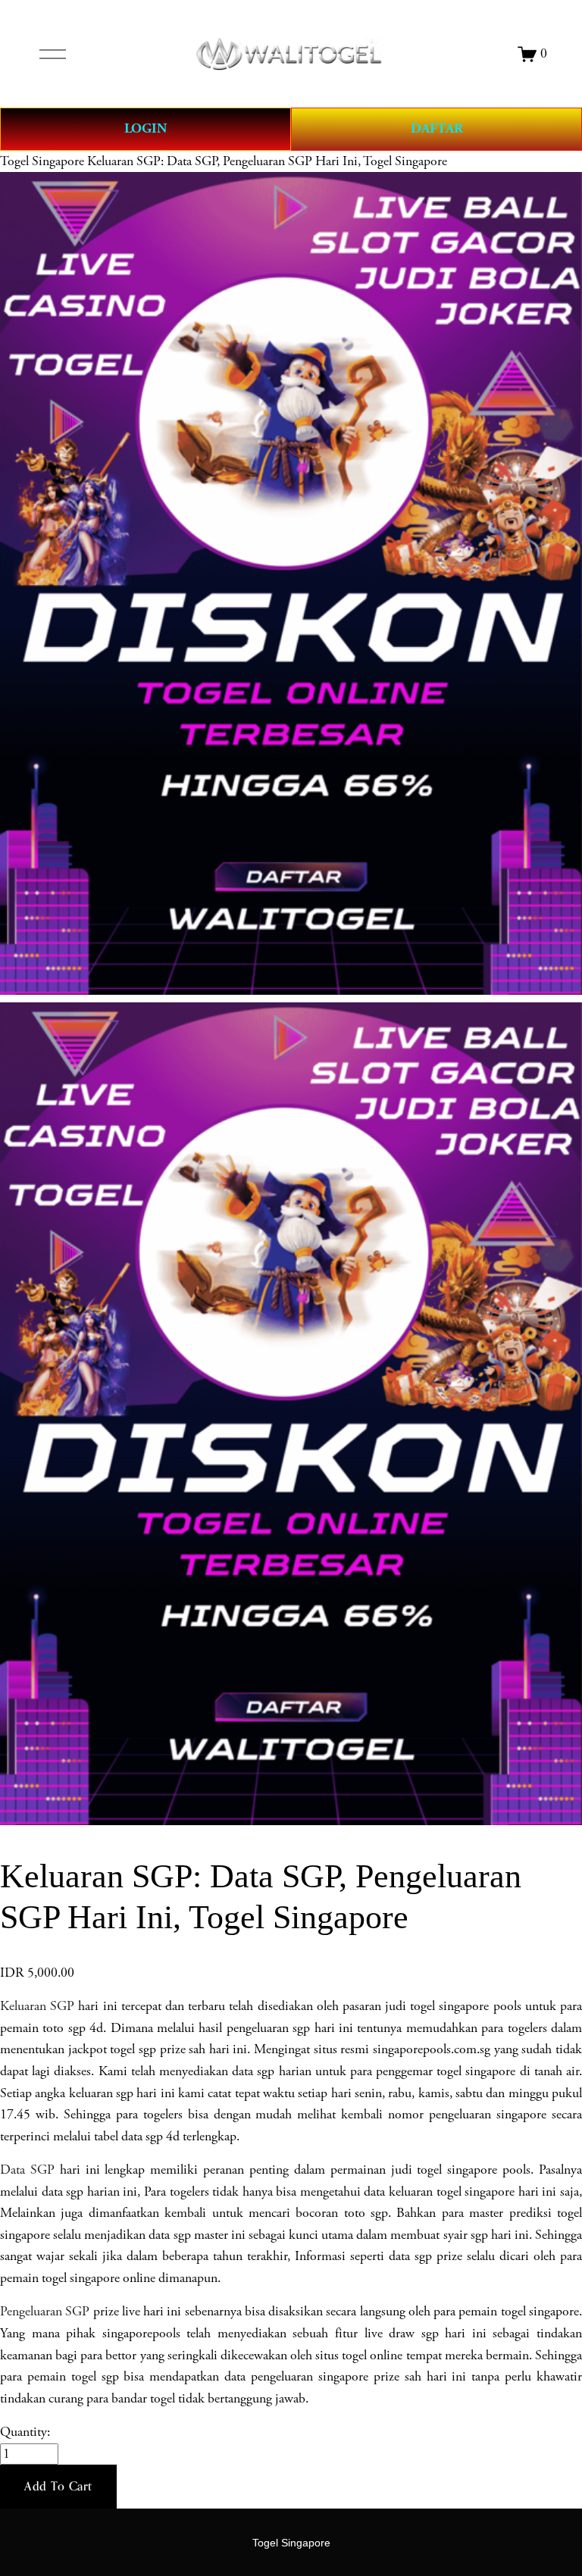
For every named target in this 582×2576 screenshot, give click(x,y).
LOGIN (145, 128)
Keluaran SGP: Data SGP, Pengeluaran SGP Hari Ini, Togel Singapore (267, 161)
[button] (58, 2487)
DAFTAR (437, 128)
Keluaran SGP (37, 2006)
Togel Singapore (42, 161)
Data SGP (27, 2170)
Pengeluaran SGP (45, 2312)
